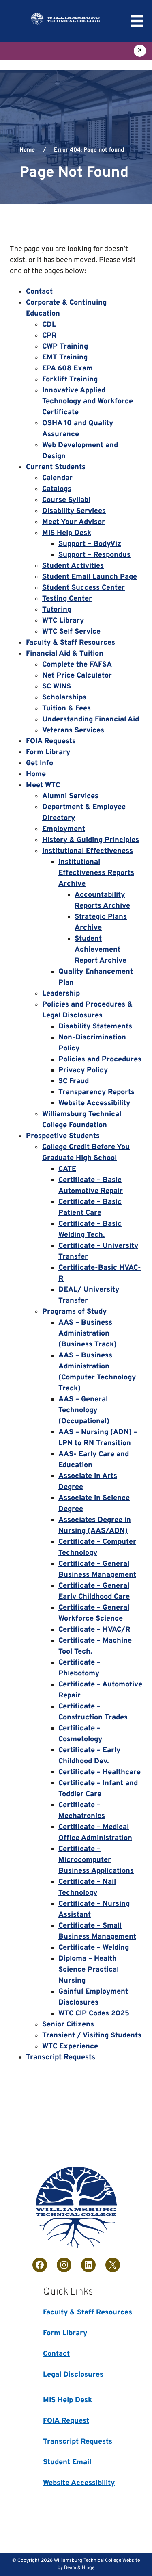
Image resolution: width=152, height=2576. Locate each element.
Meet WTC (43, 785)
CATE (67, 1169)
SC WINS (57, 687)
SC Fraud (74, 1081)
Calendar (57, 478)
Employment (64, 829)
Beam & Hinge (79, 2568)
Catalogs (57, 489)
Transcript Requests (61, 2058)
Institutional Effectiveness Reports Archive (96, 873)
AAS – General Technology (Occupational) (84, 1410)
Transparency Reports (96, 1092)
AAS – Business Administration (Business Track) (88, 1334)
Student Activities (73, 566)
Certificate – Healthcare (100, 1772)
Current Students (56, 467)
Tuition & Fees (66, 709)
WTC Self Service (71, 632)
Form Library (48, 752)
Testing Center (67, 599)
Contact (39, 292)
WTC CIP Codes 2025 (94, 2014)
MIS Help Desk (67, 533)
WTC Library (63, 621)
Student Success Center (83, 588)
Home (27, 150)
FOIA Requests (51, 741)
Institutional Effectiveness (88, 851)
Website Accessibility (94, 1103)
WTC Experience (70, 2047)
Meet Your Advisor (74, 522)
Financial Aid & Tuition (65, 654)
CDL (49, 325)
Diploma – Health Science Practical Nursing (89, 1970)
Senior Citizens (68, 2025)
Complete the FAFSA (77, 665)
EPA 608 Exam (67, 369)
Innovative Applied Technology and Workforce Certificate (88, 402)
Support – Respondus (94, 555)
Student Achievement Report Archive (101, 950)
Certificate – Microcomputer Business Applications (96, 1860)
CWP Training (65, 347)
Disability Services (74, 511)
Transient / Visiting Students (92, 2036)
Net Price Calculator (77, 676)
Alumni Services (70, 796)
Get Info (40, 763)
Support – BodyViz (90, 544)
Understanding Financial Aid (91, 720)
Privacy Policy (83, 1070)
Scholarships (64, 698)
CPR (49, 336)
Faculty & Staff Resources (71, 643)
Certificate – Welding (94, 1948)
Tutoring (57, 610)
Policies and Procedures (100, 1060)
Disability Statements (95, 1027)
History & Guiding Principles (91, 840)
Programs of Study (74, 1312)
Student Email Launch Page (90, 577)
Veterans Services (73, 731)
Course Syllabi (66, 500)
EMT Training (65, 358)
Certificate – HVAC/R (94, 1630)
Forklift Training (70, 380)
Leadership (61, 994)
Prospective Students (63, 1136)
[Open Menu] (137, 21)
